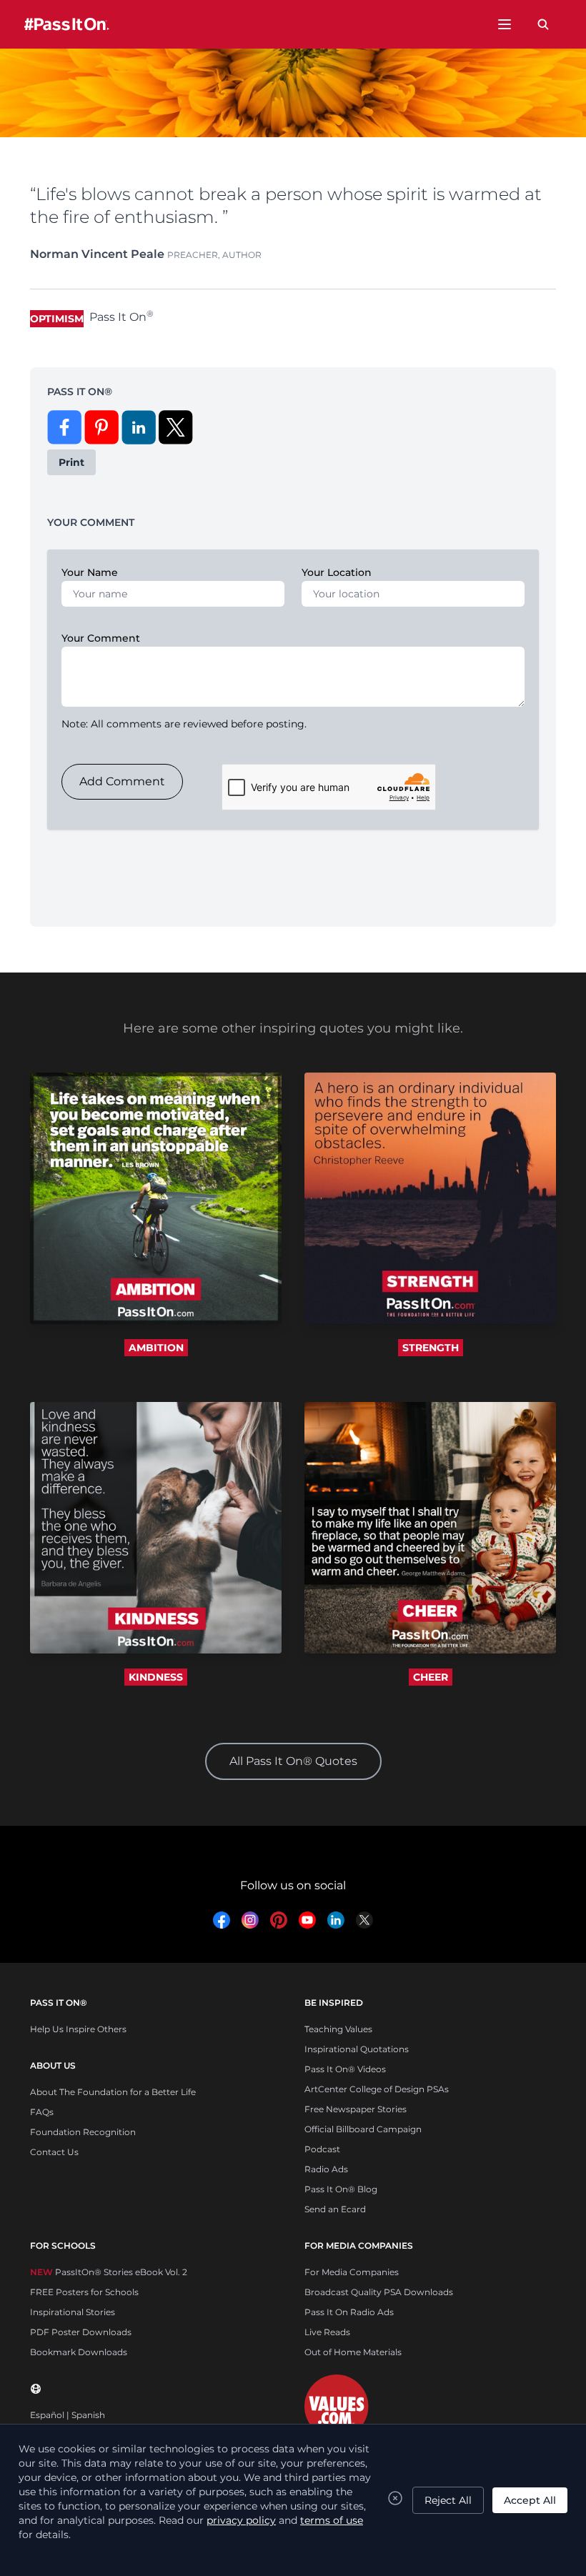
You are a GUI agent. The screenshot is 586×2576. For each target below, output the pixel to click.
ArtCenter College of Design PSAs (377, 2089)
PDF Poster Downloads (81, 2332)
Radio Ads (326, 2169)
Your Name (90, 572)
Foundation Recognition (83, 2132)
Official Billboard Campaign (363, 2129)
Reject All (448, 2500)
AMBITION (156, 1348)
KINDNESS (156, 1677)
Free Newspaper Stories (356, 2109)
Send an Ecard (335, 2209)
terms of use (332, 2520)
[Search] (543, 24)
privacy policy (241, 2520)
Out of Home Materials (353, 2352)
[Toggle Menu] (505, 24)
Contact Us (54, 2152)
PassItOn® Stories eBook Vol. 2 (109, 2272)
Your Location (337, 572)
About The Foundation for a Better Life (113, 2092)
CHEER (431, 1677)
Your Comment (101, 638)
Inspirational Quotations (357, 2049)
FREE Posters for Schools (84, 2292)
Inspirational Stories (73, 2312)
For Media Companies (352, 2272)
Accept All (530, 2500)
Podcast (322, 2149)
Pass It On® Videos (345, 2069)
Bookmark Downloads (79, 2352)
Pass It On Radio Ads (349, 2312)
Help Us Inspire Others (78, 2029)
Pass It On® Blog (341, 2189)
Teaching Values (338, 2029)
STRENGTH (431, 1348)
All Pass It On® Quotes (293, 1761)
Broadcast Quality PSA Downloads (379, 2292)
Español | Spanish (68, 2415)
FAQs (42, 2112)
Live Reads (327, 2332)
